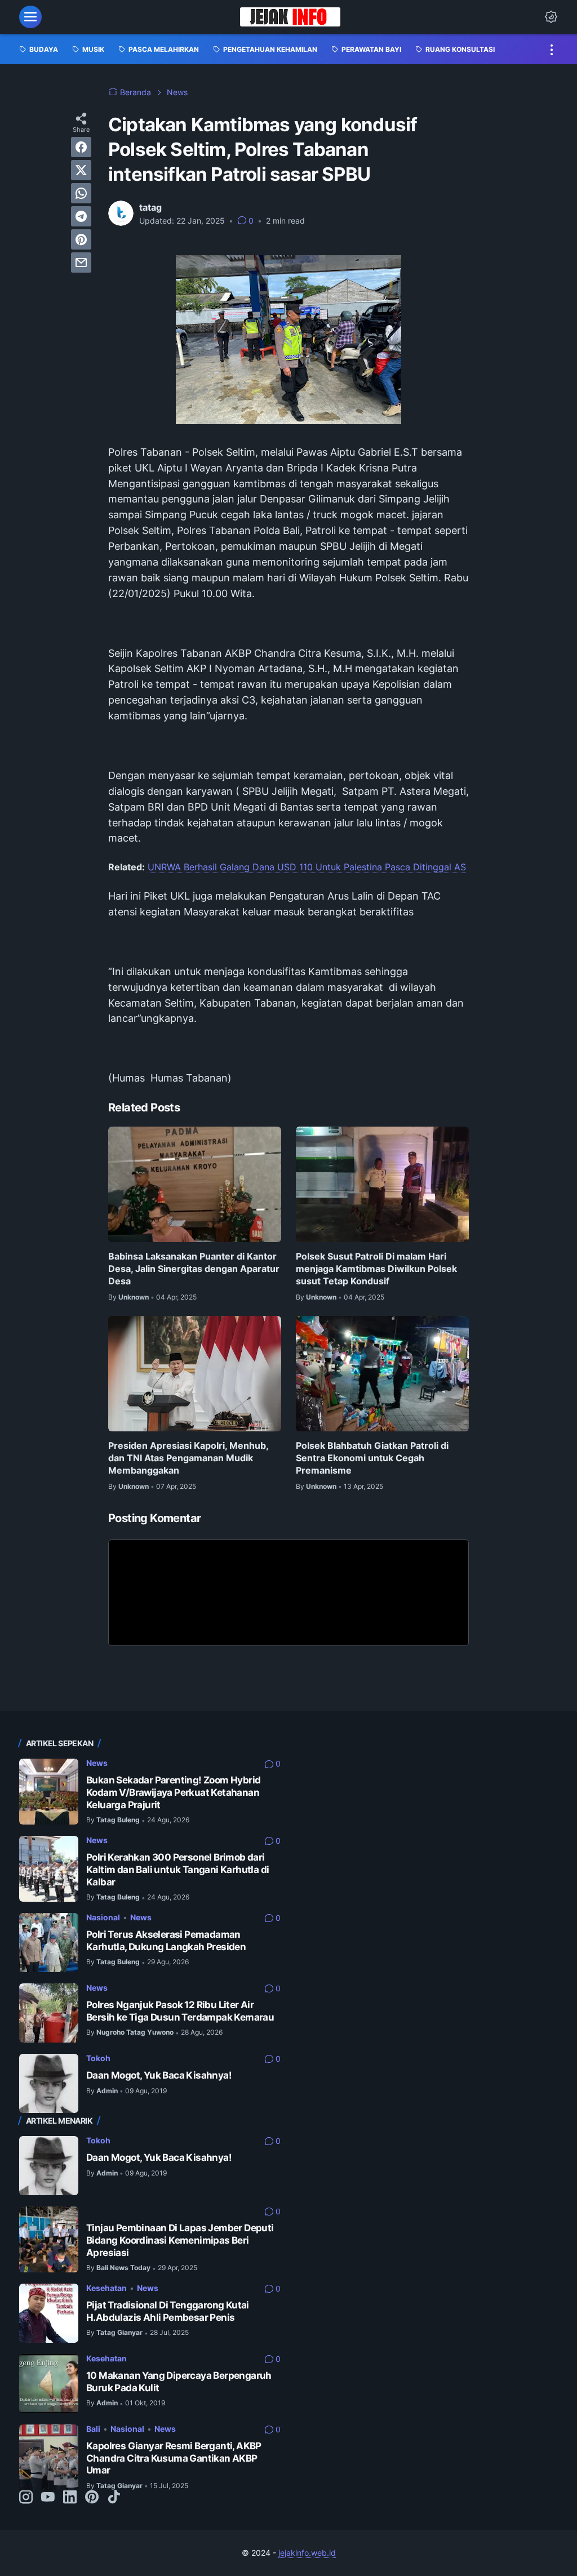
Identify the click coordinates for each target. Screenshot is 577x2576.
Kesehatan (106, 2288)
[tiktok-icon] (114, 2498)
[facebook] (81, 147)
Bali (93, 2429)
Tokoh (98, 2058)
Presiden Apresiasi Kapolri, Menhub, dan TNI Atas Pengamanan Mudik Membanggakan (188, 1458)
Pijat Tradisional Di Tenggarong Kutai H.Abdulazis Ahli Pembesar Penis (168, 2311)
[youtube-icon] (48, 2498)
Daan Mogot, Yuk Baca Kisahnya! (159, 2075)
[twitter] (81, 170)
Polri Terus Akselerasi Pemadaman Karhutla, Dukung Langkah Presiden (166, 1941)
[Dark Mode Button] (551, 17)
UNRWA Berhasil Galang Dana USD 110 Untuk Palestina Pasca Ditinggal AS (307, 867)
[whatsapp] (81, 193)
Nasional (103, 1917)
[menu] (30, 17)
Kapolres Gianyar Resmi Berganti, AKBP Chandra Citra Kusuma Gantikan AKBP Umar (174, 2458)
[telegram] (81, 216)
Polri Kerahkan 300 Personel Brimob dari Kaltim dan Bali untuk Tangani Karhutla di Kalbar (177, 1869)
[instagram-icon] (26, 2498)
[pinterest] (81, 239)
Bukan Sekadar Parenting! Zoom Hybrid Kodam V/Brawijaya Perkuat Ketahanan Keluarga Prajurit (173, 1792)
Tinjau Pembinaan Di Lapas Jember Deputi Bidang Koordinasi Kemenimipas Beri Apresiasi (180, 2240)
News (97, 1763)
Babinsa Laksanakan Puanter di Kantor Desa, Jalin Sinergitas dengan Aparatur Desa (194, 1269)
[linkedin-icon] (70, 2498)
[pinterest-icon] (92, 2498)
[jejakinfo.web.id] (290, 17)
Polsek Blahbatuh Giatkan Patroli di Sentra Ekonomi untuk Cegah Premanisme (372, 1458)
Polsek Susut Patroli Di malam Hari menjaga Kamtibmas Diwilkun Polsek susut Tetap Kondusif (376, 1269)
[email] (81, 263)
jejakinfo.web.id (307, 2553)
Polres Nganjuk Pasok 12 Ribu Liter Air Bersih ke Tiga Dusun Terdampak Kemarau (180, 2011)
